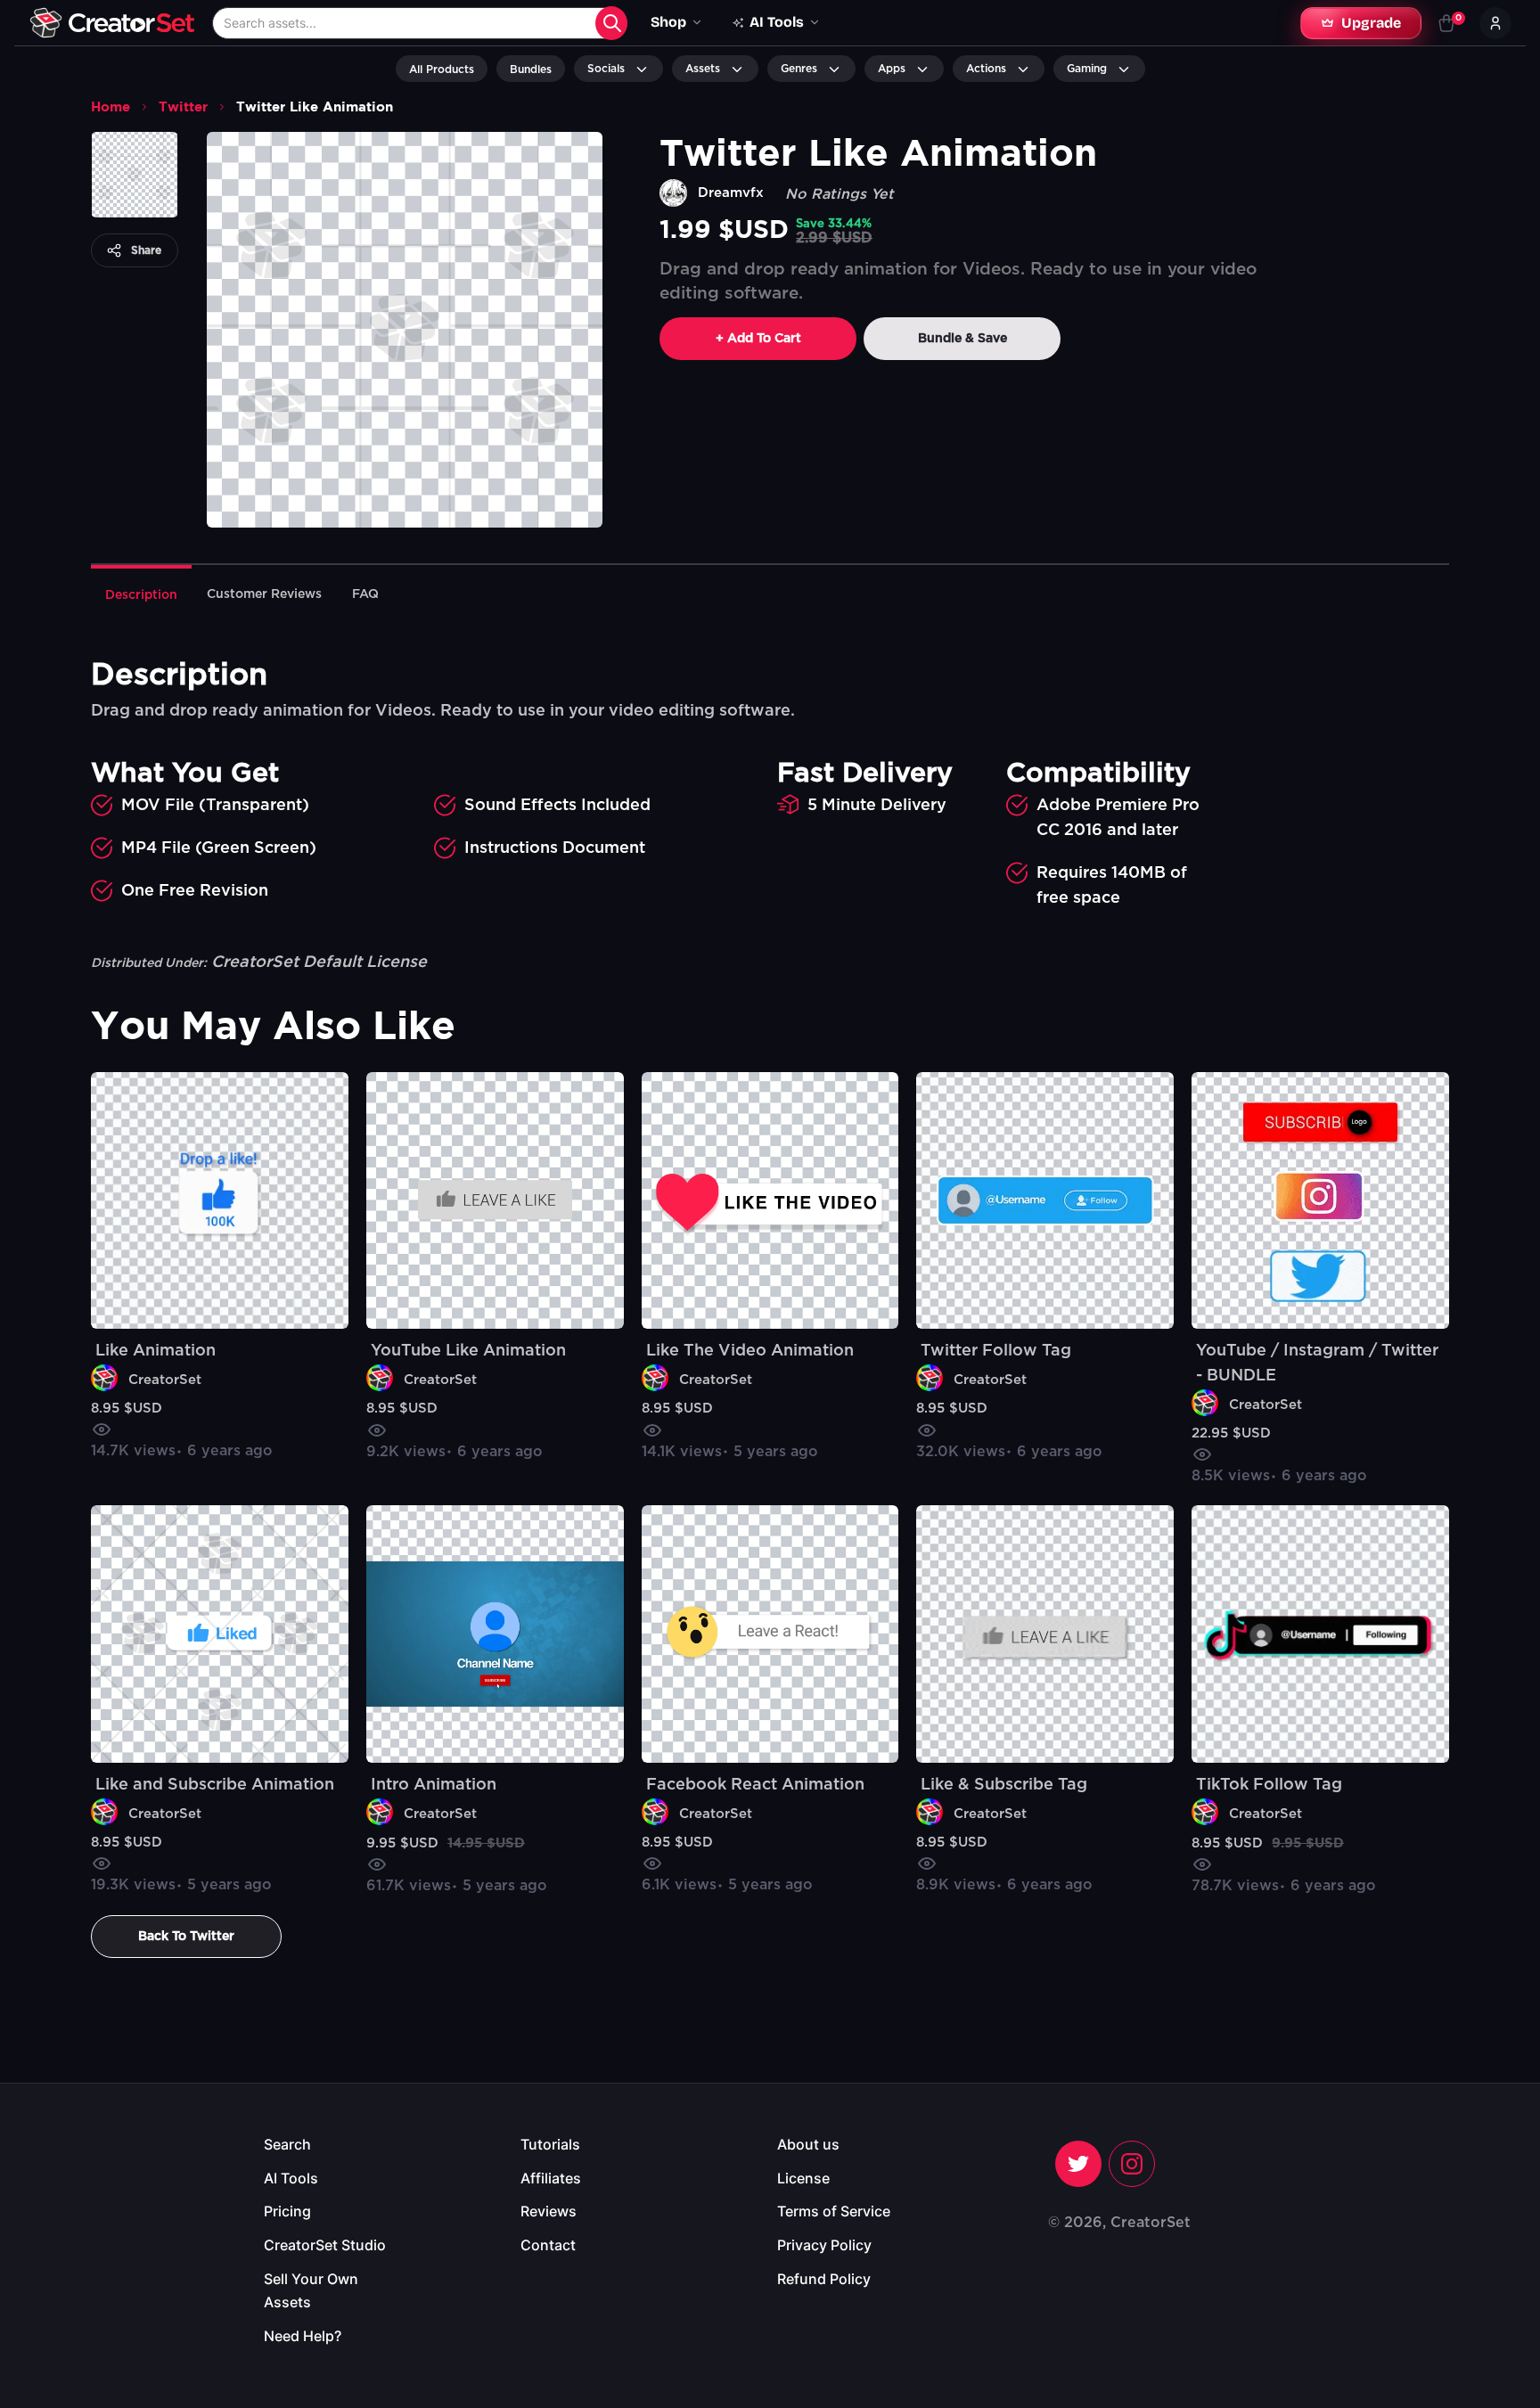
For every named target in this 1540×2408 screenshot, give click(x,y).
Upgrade (1371, 23)
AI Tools (291, 2178)
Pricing (287, 2211)
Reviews (549, 2211)
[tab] (141, 594)
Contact (548, 2245)
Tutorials (550, 2144)
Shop (668, 22)
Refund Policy (824, 2279)
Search (287, 2144)
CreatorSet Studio (325, 2245)
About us (808, 2144)
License (803, 2178)
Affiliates (551, 2178)
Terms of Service (834, 2211)
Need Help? (303, 2336)
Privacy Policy (824, 2245)
